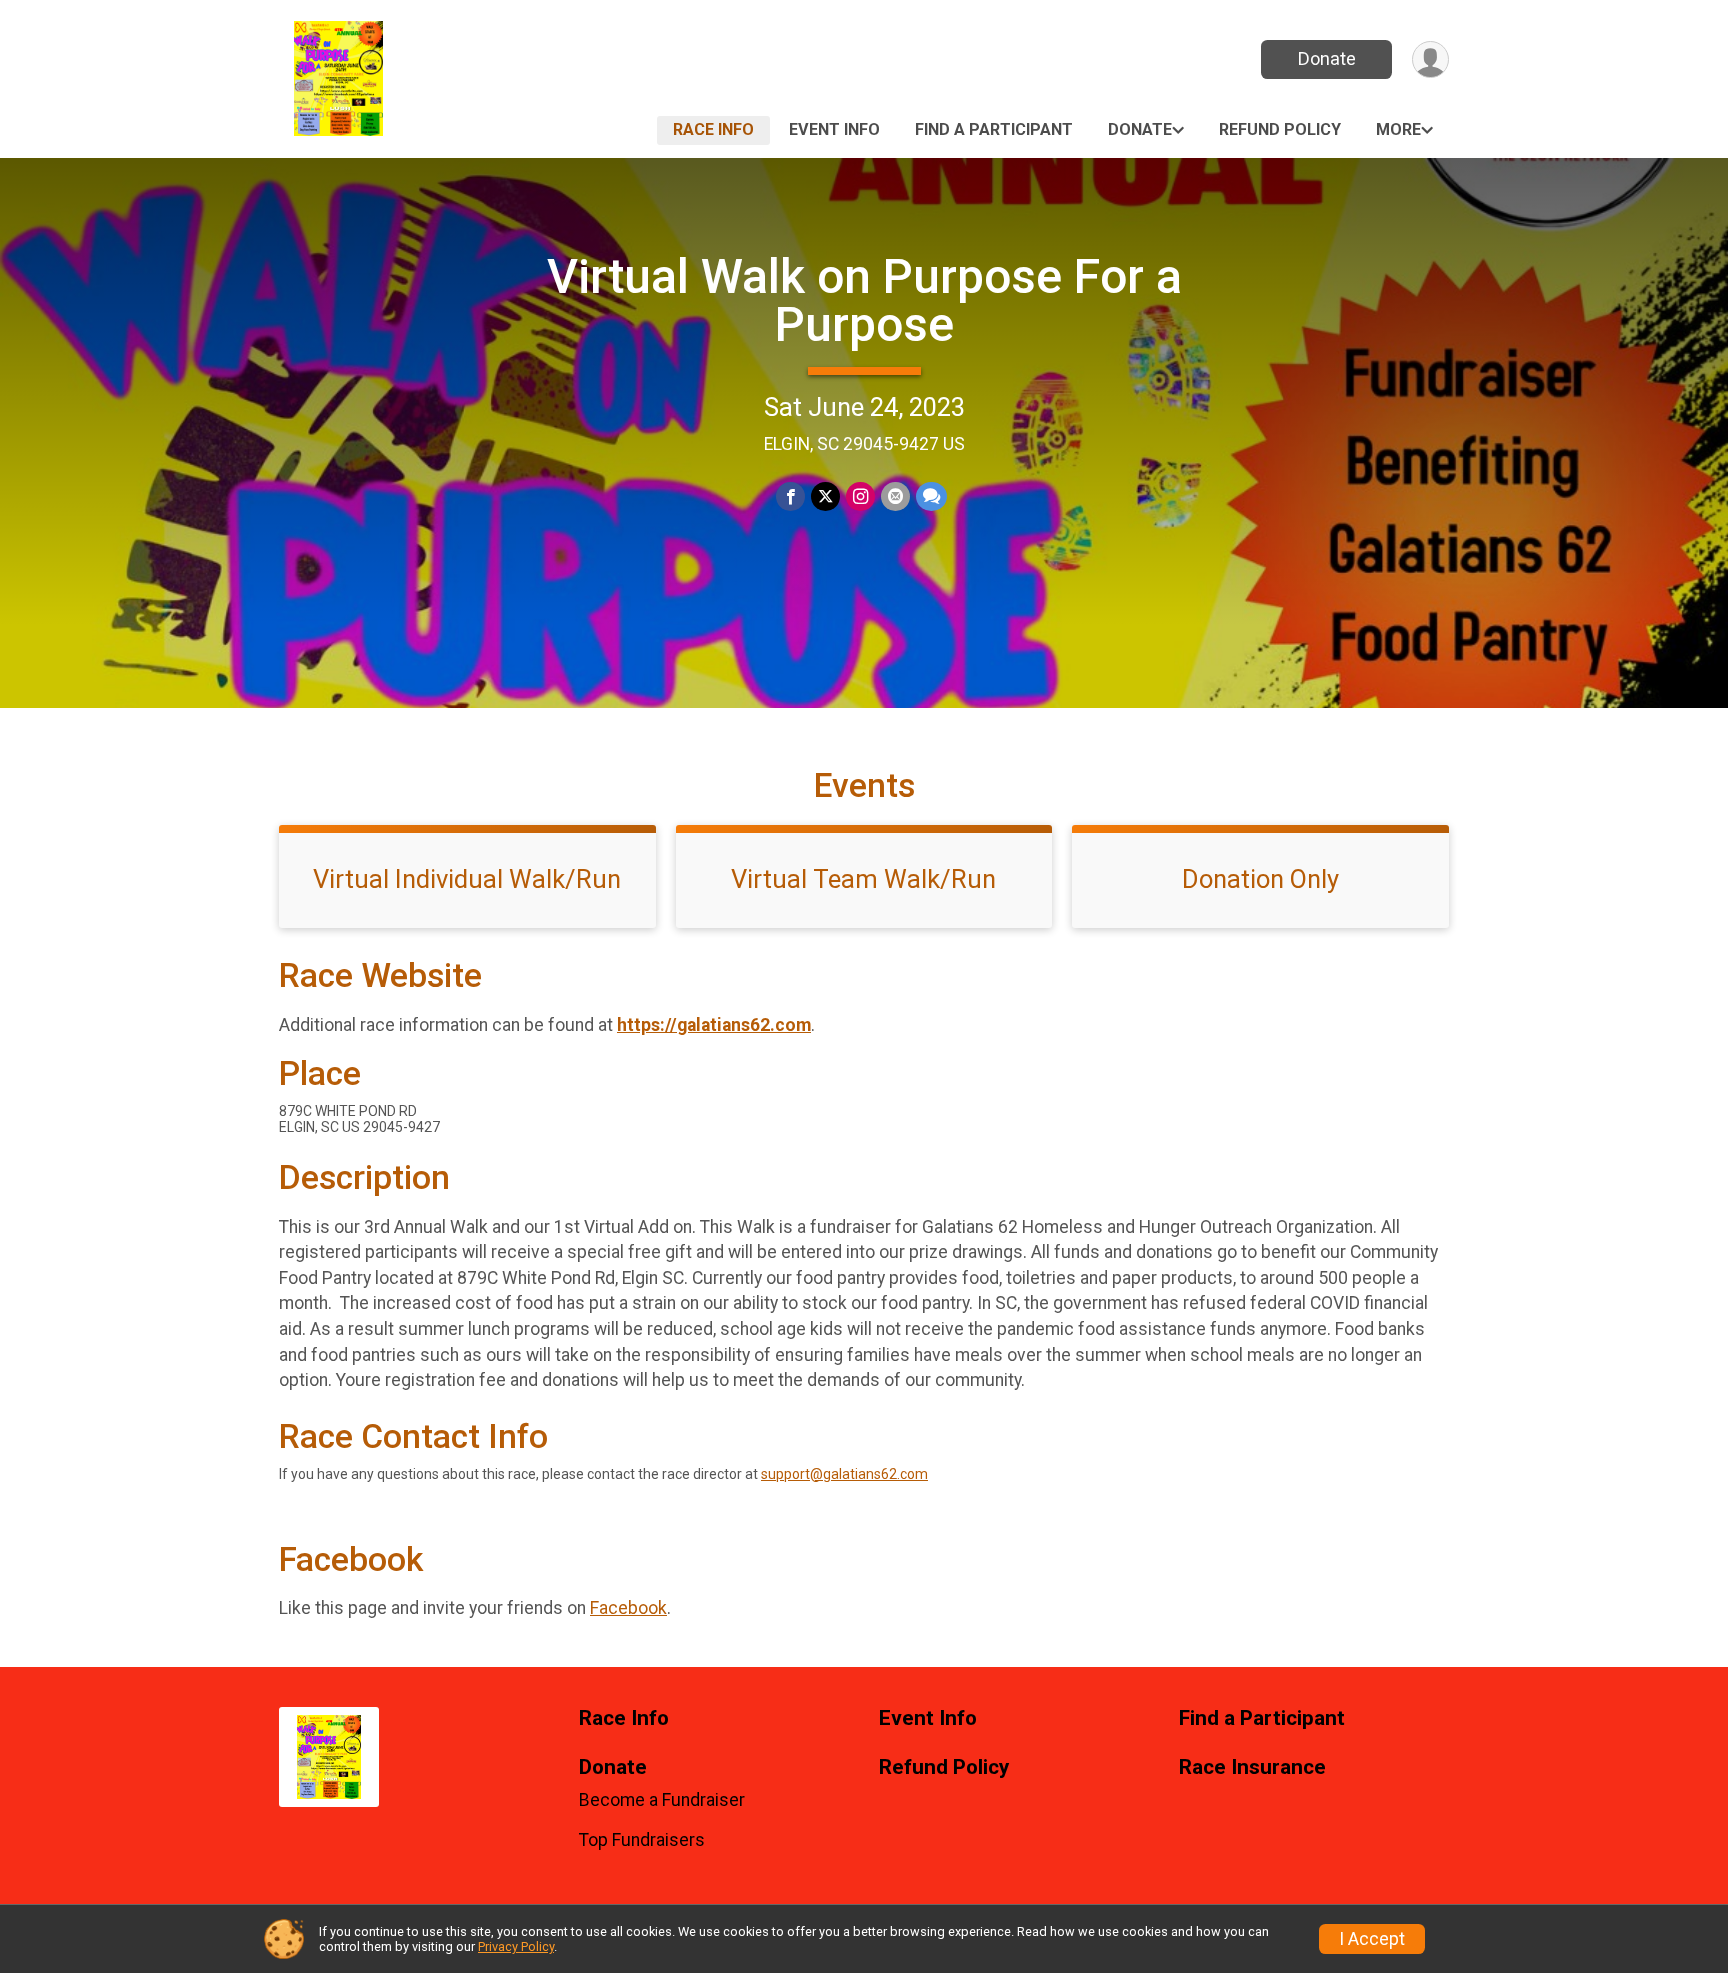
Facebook (628, 1608)
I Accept (1372, 1939)
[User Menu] (1430, 59)
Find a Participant (994, 129)
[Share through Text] (931, 496)
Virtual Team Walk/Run (863, 879)
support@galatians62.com (844, 1474)
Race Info (713, 129)
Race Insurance (1252, 1767)
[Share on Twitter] (825, 496)
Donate (1327, 58)
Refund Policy (1280, 129)
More (1398, 129)
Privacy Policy (516, 1946)
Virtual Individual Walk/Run (467, 879)
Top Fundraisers (642, 1840)
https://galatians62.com (714, 1025)
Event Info (834, 129)
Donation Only (1260, 879)
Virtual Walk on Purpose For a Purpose (864, 300)
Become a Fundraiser (662, 1800)
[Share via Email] (895, 496)
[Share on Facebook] (790, 496)
